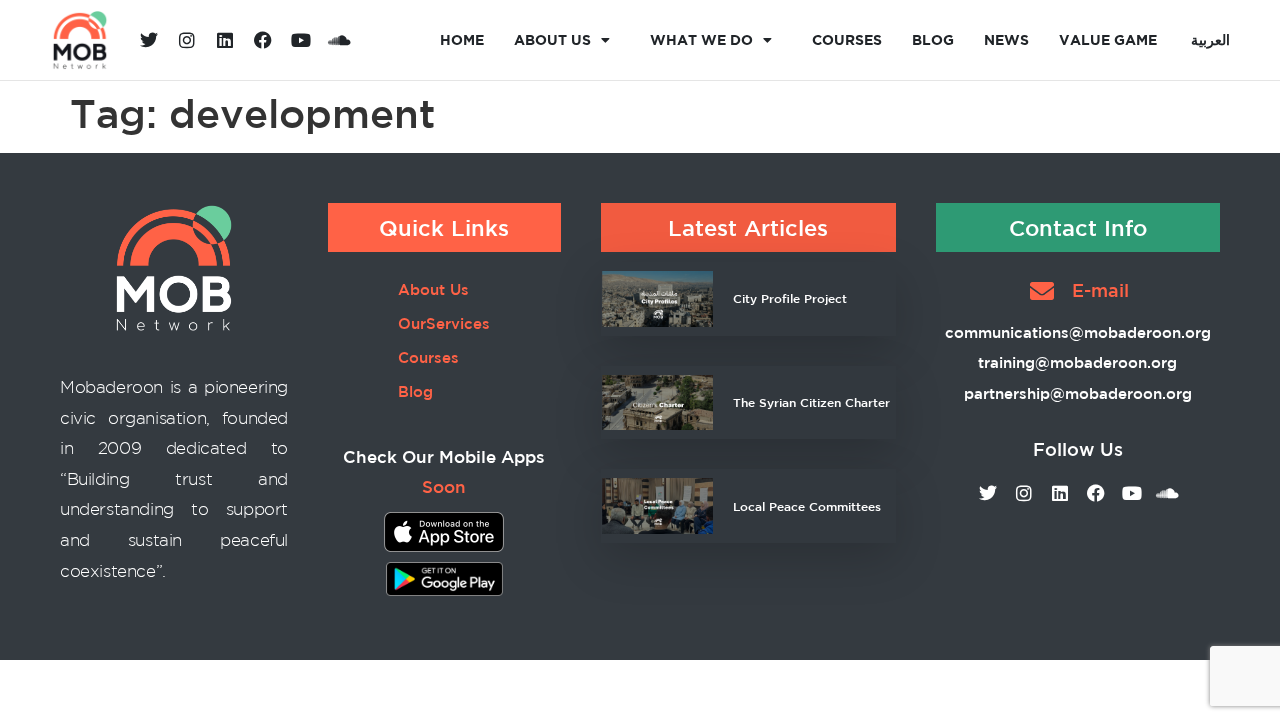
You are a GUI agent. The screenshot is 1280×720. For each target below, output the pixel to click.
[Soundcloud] (339, 40)
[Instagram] (187, 40)
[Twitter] (149, 40)
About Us (552, 39)
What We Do (701, 39)
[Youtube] (301, 40)
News (1006, 39)
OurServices (444, 323)
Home (462, 39)
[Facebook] (263, 40)
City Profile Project (790, 298)
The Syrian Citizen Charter (811, 402)
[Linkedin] (225, 40)
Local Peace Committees (807, 506)
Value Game (1108, 39)
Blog (933, 39)
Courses (847, 39)
